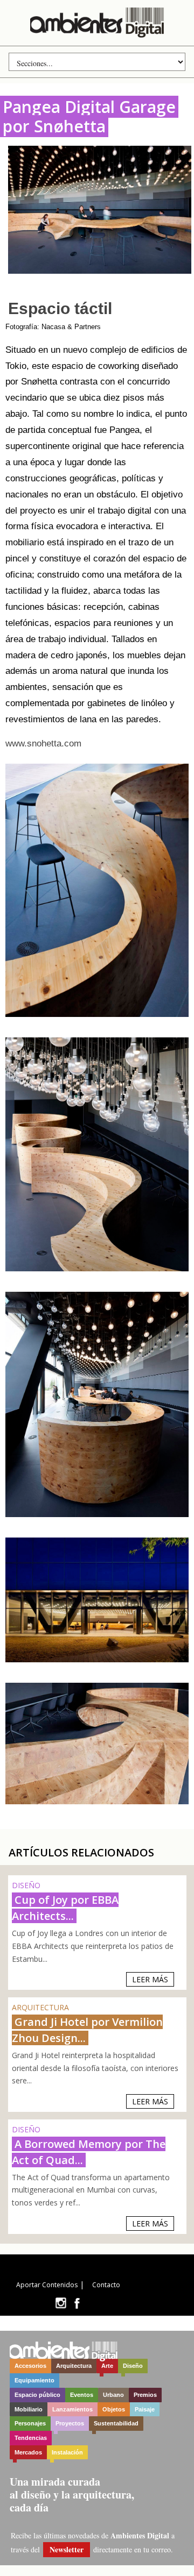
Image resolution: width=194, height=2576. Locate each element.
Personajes (30, 2423)
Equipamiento (34, 2380)
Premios (145, 2395)
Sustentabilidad (116, 2423)
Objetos (114, 2409)
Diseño (133, 2366)
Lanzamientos (72, 2409)
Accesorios (30, 2366)
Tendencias (31, 2438)
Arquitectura (74, 2366)
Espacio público (37, 2395)
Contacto (106, 2285)
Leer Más (150, 1979)
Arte (107, 2366)
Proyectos (70, 2423)
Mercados (28, 2452)
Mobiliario (29, 2409)
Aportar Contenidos (47, 2285)
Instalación (67, 2452)
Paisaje (145, 2409)
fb (77, 2303)
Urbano (113, 2395)
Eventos (82, 2395)
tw (61, 2303)
